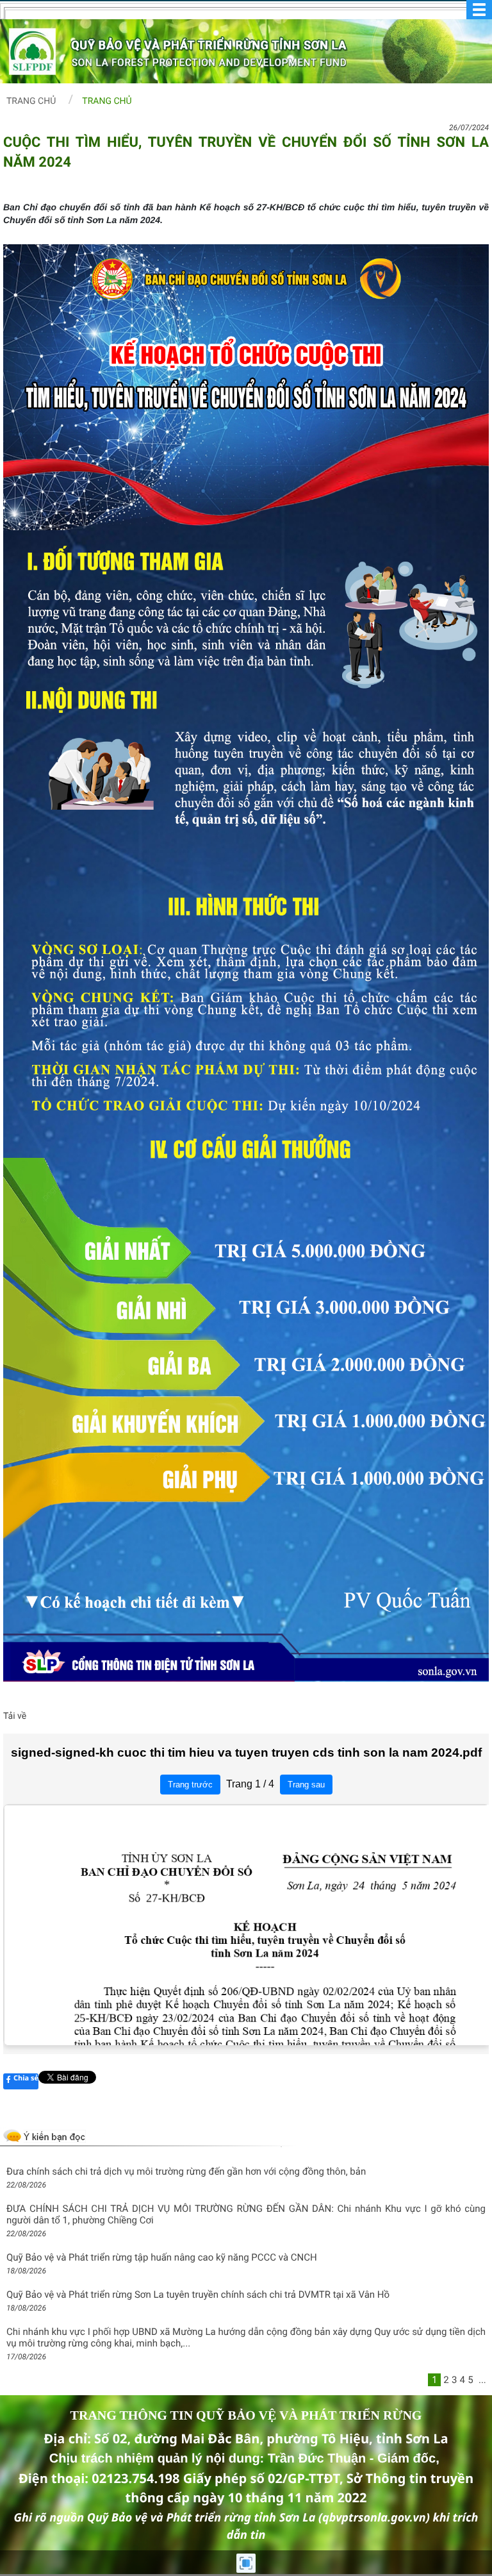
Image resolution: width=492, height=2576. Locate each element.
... (482, 2380)
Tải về (15, 1716)
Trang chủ (31, 101)
